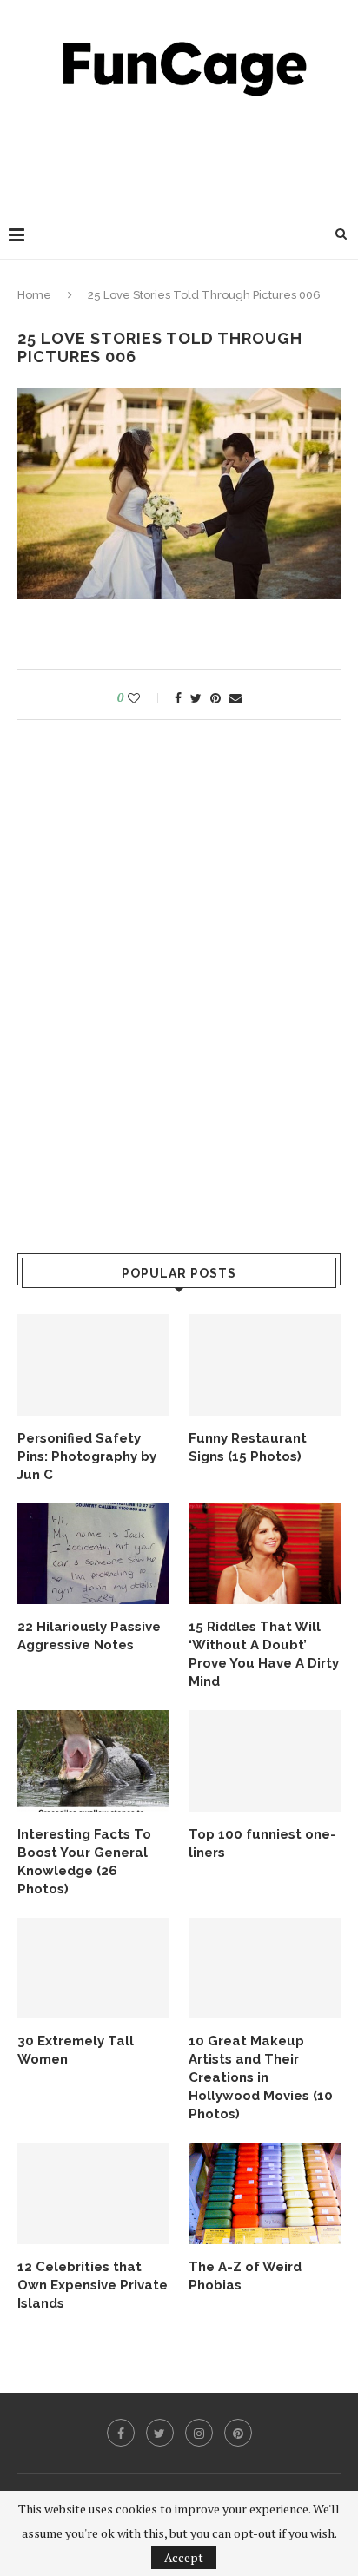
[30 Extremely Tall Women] (93, 1968)
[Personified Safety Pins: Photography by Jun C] (93, 1365)
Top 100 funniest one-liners (262, 1843)
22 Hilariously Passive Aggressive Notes (89, 1636)
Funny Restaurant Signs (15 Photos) (248, 1447)
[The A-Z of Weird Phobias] (265, 2193)
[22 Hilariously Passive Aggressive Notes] (93, 1554)
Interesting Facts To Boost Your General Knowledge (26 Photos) (84, 1862)
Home (34, 295)
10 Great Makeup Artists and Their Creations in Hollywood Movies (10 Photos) (261, 2077)
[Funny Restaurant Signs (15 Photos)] (265, 1365)
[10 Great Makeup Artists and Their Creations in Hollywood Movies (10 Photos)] (265, 1968)
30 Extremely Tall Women (76, 2050)
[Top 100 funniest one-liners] (265, 1761)
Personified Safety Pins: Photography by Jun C (87, 1456)
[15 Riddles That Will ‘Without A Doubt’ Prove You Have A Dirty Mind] (265, 1554)
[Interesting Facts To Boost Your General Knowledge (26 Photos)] (93, 1761)
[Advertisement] (183, 148)
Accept (184, 2557)
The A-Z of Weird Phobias (245, 2276)
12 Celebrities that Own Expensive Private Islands (93, 2285)
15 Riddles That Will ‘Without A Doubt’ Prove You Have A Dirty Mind (264, 1654)
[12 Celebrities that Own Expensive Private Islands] (93, 2193)
